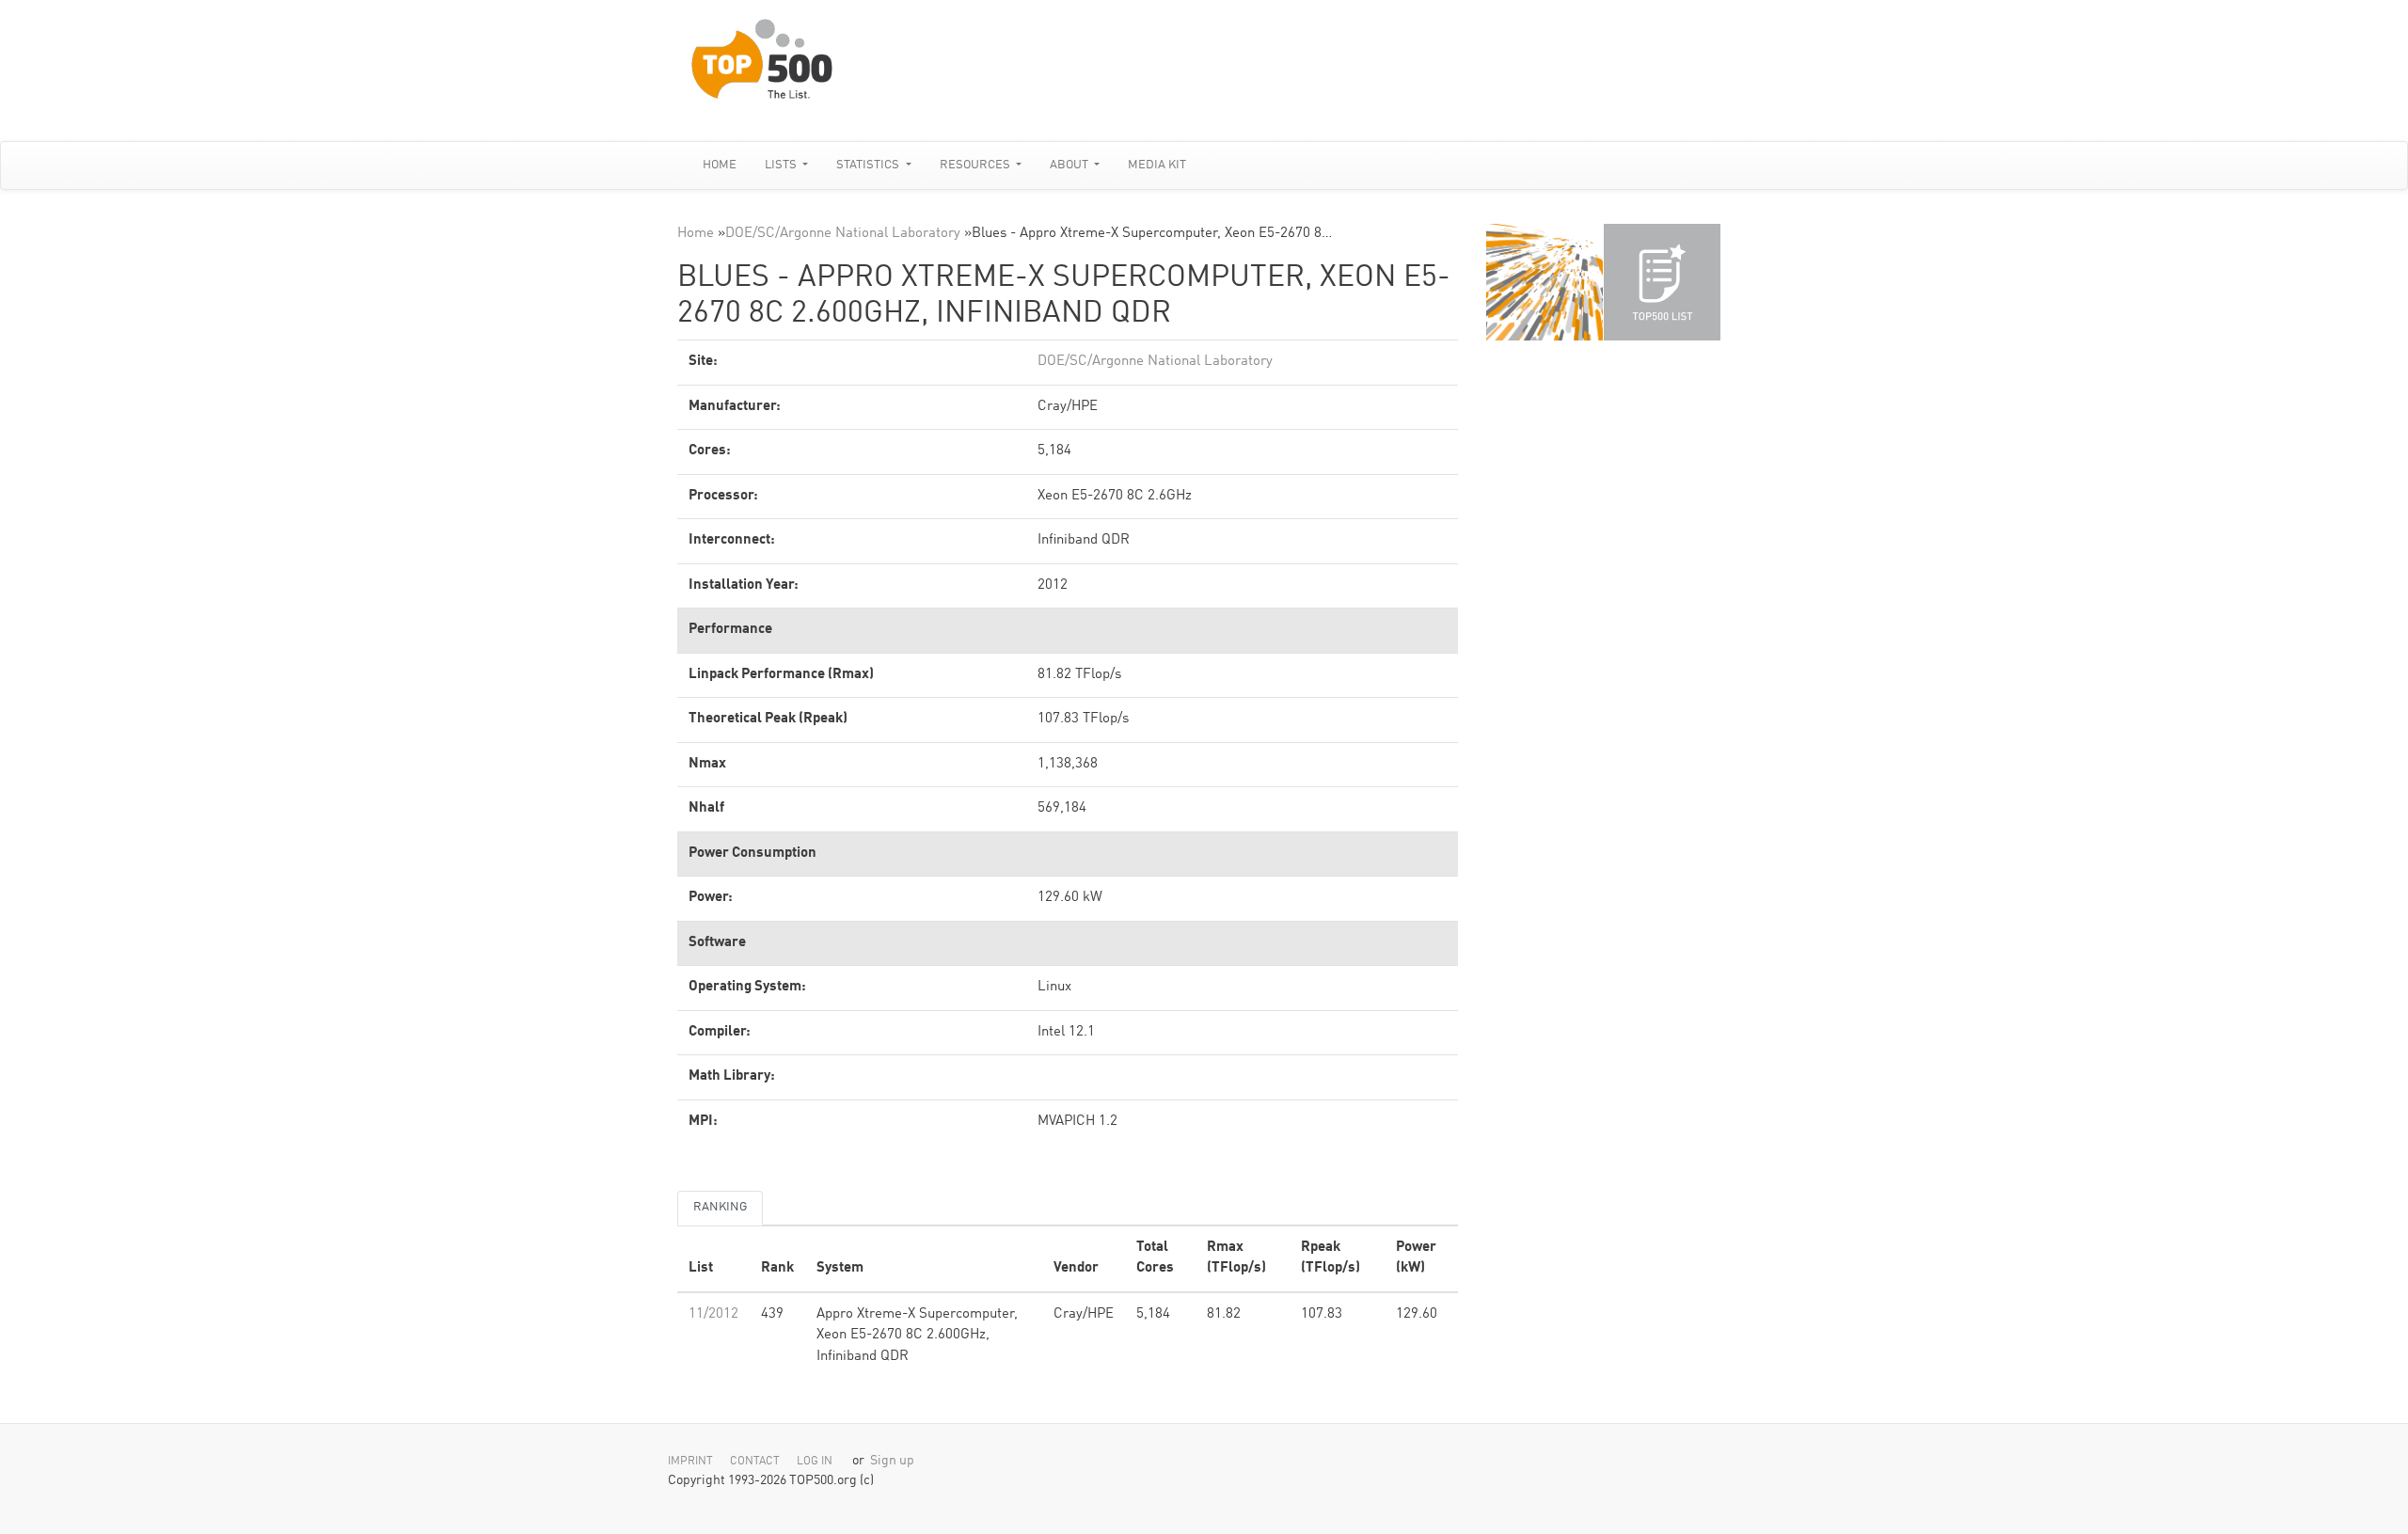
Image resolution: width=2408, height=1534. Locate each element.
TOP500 (1545, 282)
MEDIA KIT (1157, 165)
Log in (815, 1462)
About (1070, 165)
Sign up (892, 1461)
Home (720, 165)
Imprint (690, 1462)
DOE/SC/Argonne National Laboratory (843, 234)
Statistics (869, 165)
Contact (755, 1462)
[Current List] (1662, 282)
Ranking (720, 1207)
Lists (782, 165)
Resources (976, 165)
